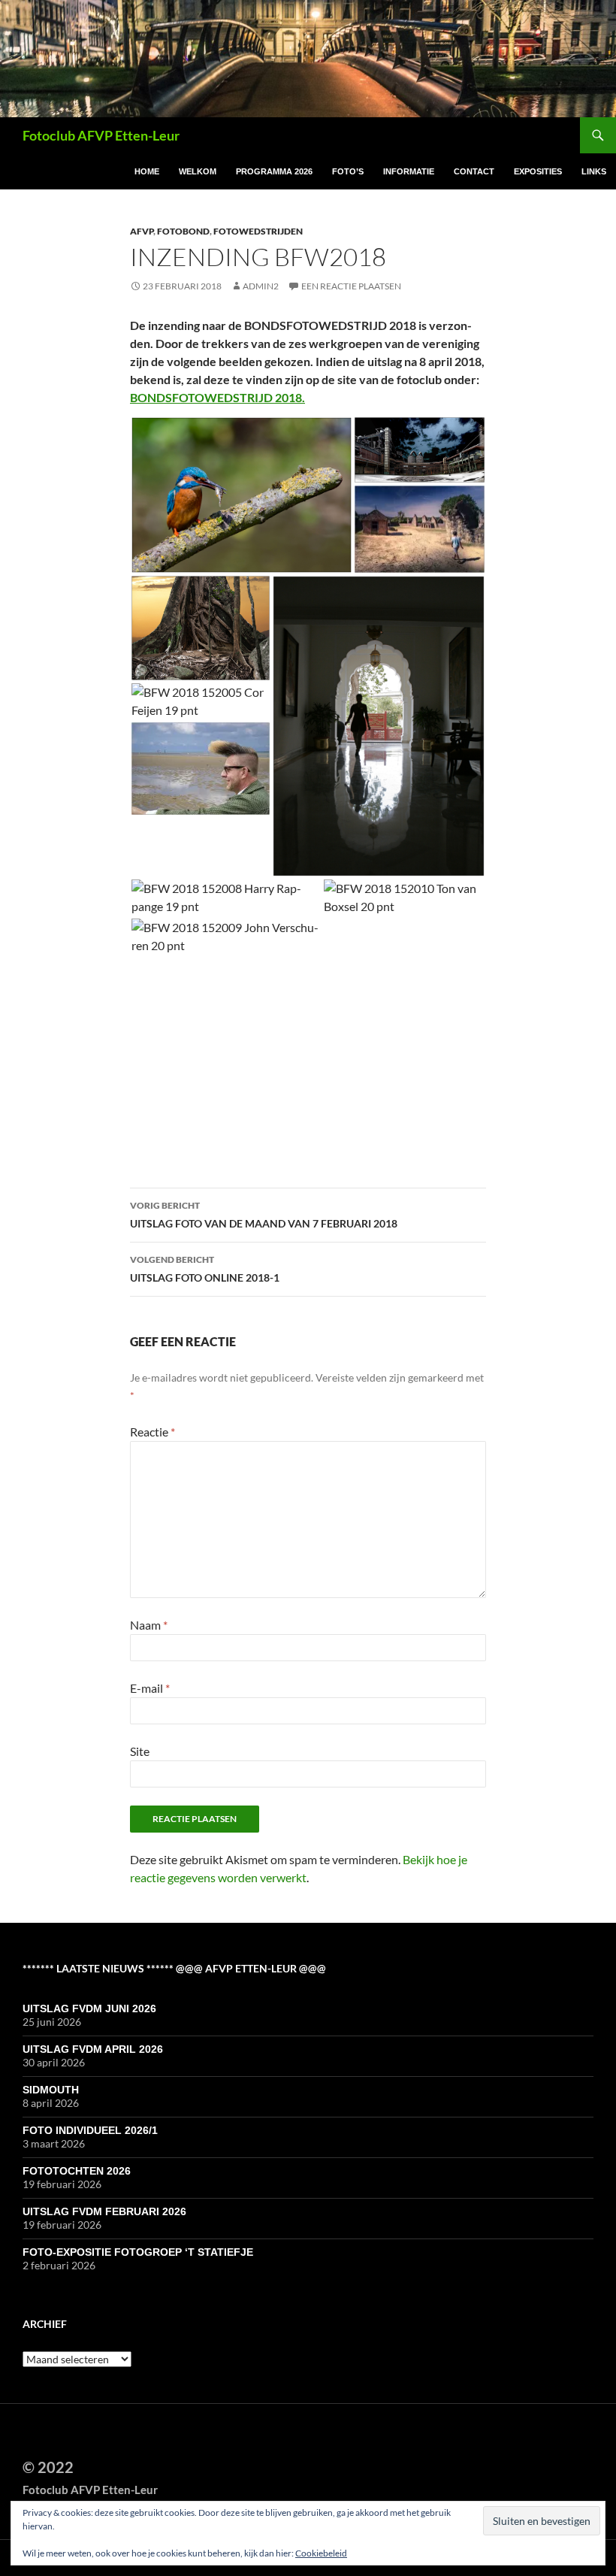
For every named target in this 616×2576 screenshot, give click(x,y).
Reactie (152, 1432)
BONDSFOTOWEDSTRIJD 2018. (217, 397)
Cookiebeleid (321, 2553)
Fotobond (183, 231)
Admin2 (261, 286)
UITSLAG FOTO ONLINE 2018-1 (205, 1269)
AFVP (142, 231)
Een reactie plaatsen (351, 286)
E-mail (150, 1688)
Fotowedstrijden (258, 231)
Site (140, 1751)
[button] (242, 495)
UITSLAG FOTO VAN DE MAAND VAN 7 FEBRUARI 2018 (264, 1215)
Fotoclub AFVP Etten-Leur (101, 135)
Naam (149, 1625)
